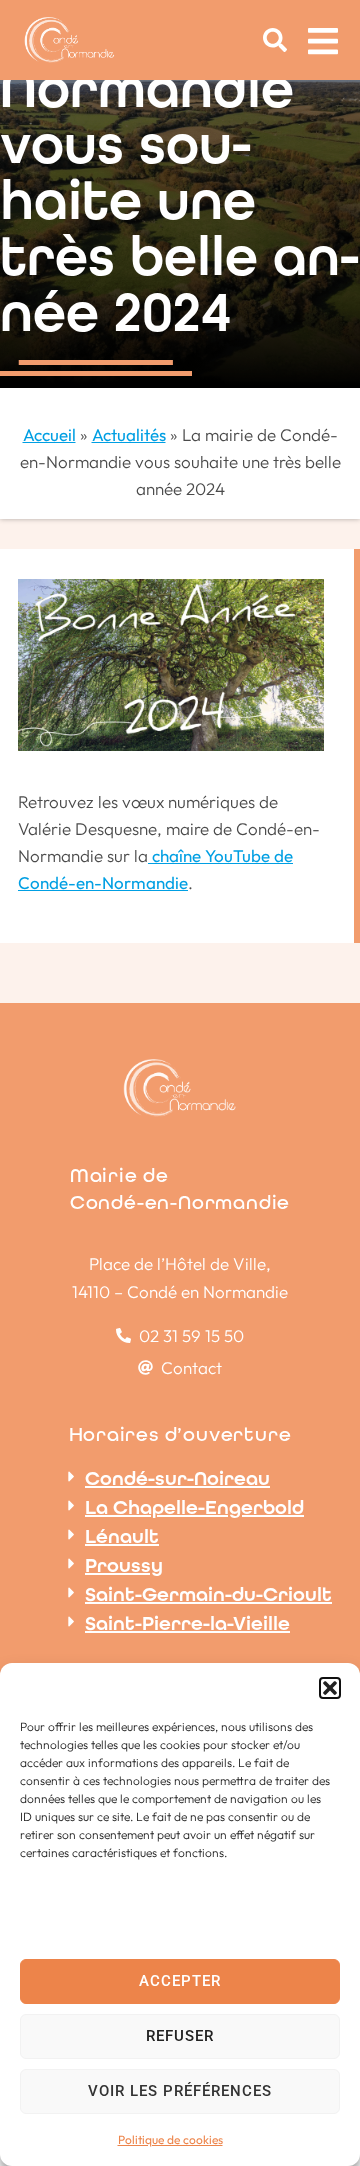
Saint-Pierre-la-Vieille (187, 1623)
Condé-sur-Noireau (177, 1478)
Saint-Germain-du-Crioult (208, 1594)
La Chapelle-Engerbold (194, 1507)
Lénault (122, 1536)
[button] (330, 1688)
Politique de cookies (170, 2139)
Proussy (124, 1565)
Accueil (49, 434)
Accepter (180, 1981)
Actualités (129, 434)
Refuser (180, 2036)
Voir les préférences (180, 2091)
